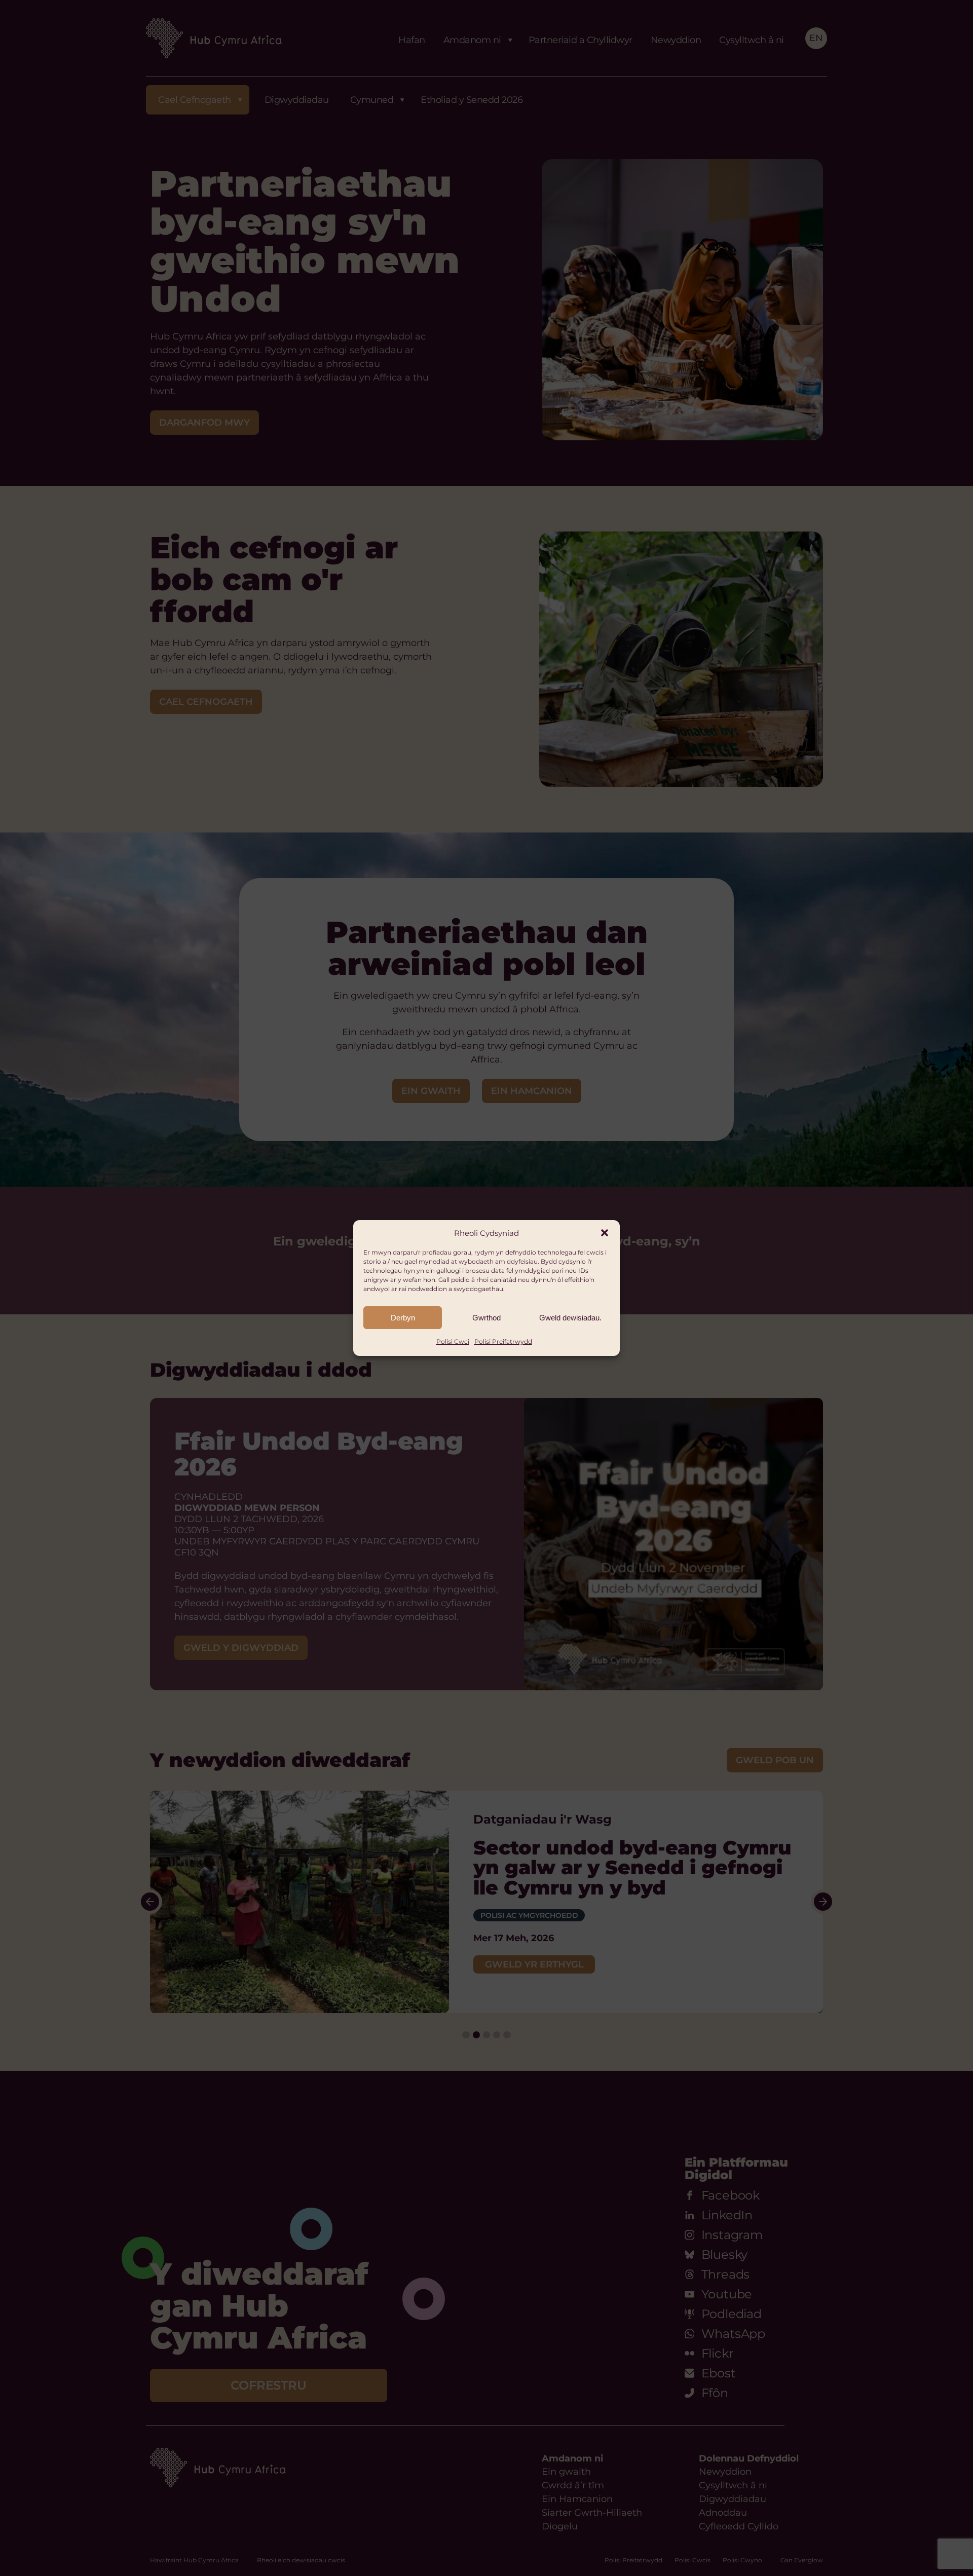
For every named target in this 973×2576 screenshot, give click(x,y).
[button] (605, 1233)
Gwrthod (486, 1318)
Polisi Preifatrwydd (503, 1341)
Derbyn (403, 1318)
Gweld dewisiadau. (570, 1318)
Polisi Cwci (453, 1341)
